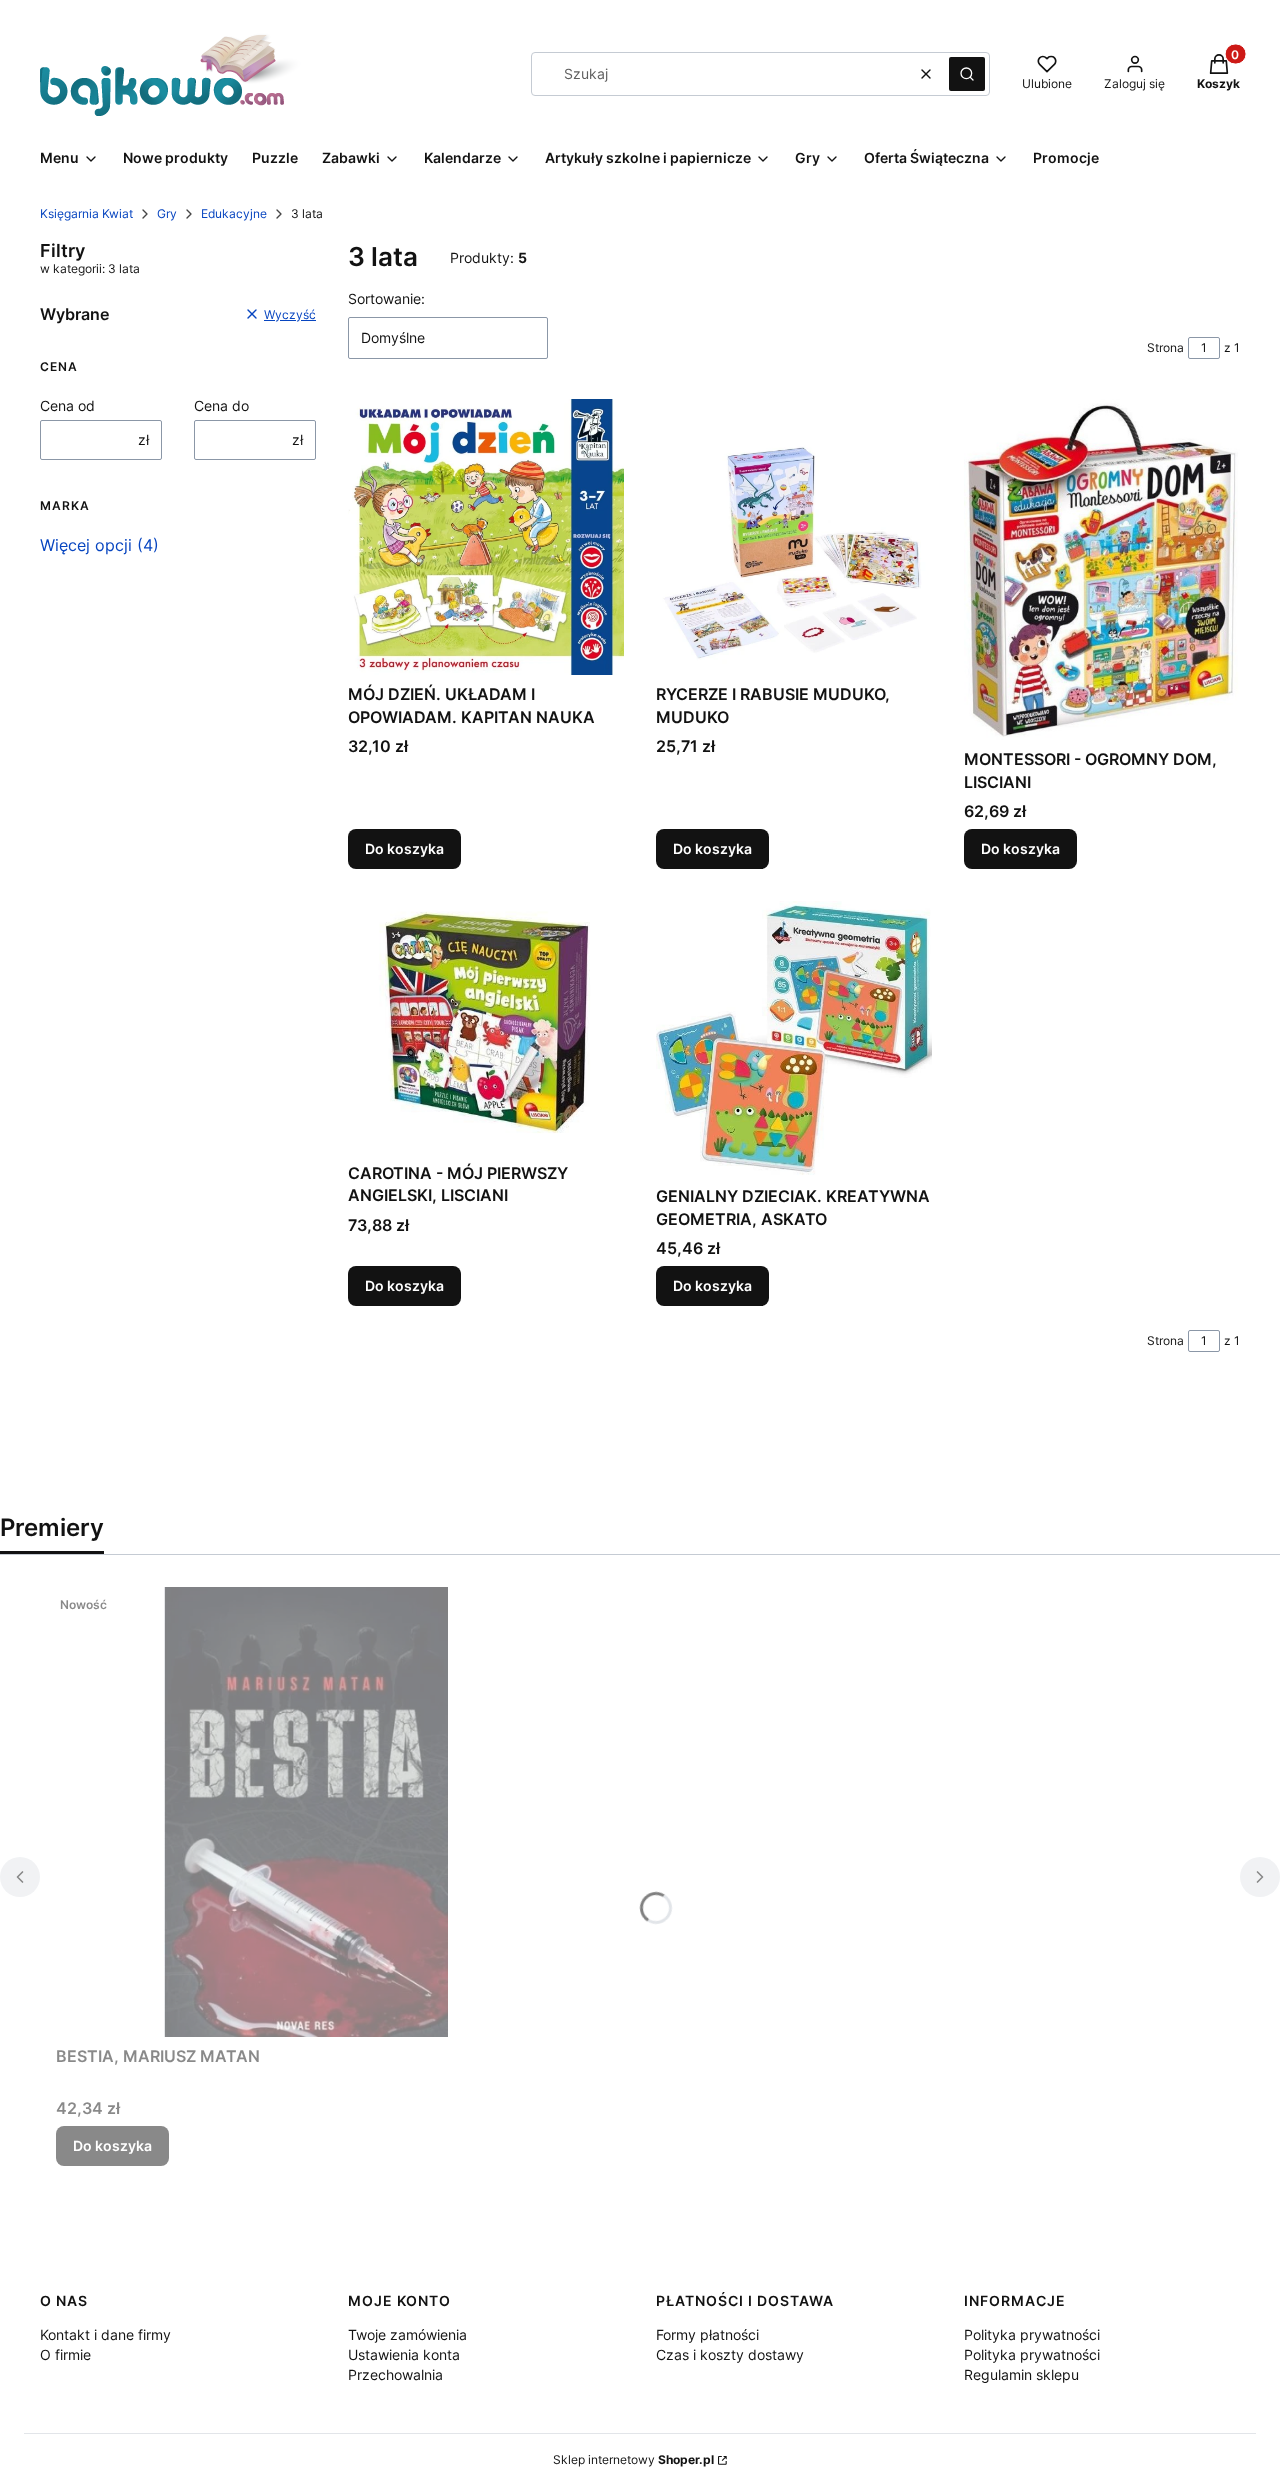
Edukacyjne (234, 213)
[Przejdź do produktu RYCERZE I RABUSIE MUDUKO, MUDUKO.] (794, 537)
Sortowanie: (386, 298)
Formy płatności (707, 2334)
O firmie (65, 2354)
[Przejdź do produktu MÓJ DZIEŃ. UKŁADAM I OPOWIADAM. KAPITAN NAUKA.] (486, 537)
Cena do (221, 405)
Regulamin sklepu (1021, 2374)
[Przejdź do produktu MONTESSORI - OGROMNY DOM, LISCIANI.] (1102, 569)
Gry (167, 213)
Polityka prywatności (1032, 2334)
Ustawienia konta (404, 2354)
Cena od (67, 405)
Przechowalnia (395, 2374)
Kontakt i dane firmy (105, 2334)
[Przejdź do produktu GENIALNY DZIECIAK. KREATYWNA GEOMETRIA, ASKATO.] (794, 1039)
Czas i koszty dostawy (730, 2354)
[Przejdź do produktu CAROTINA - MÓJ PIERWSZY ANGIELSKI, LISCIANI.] (486, 1027)
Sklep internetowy (633, 2459)
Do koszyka (404, 848)
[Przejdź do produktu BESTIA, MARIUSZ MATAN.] (306, 1812)
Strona (1165, 347)
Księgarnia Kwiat (86, 213)
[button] (967, 74)
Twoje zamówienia (407, 2334)
